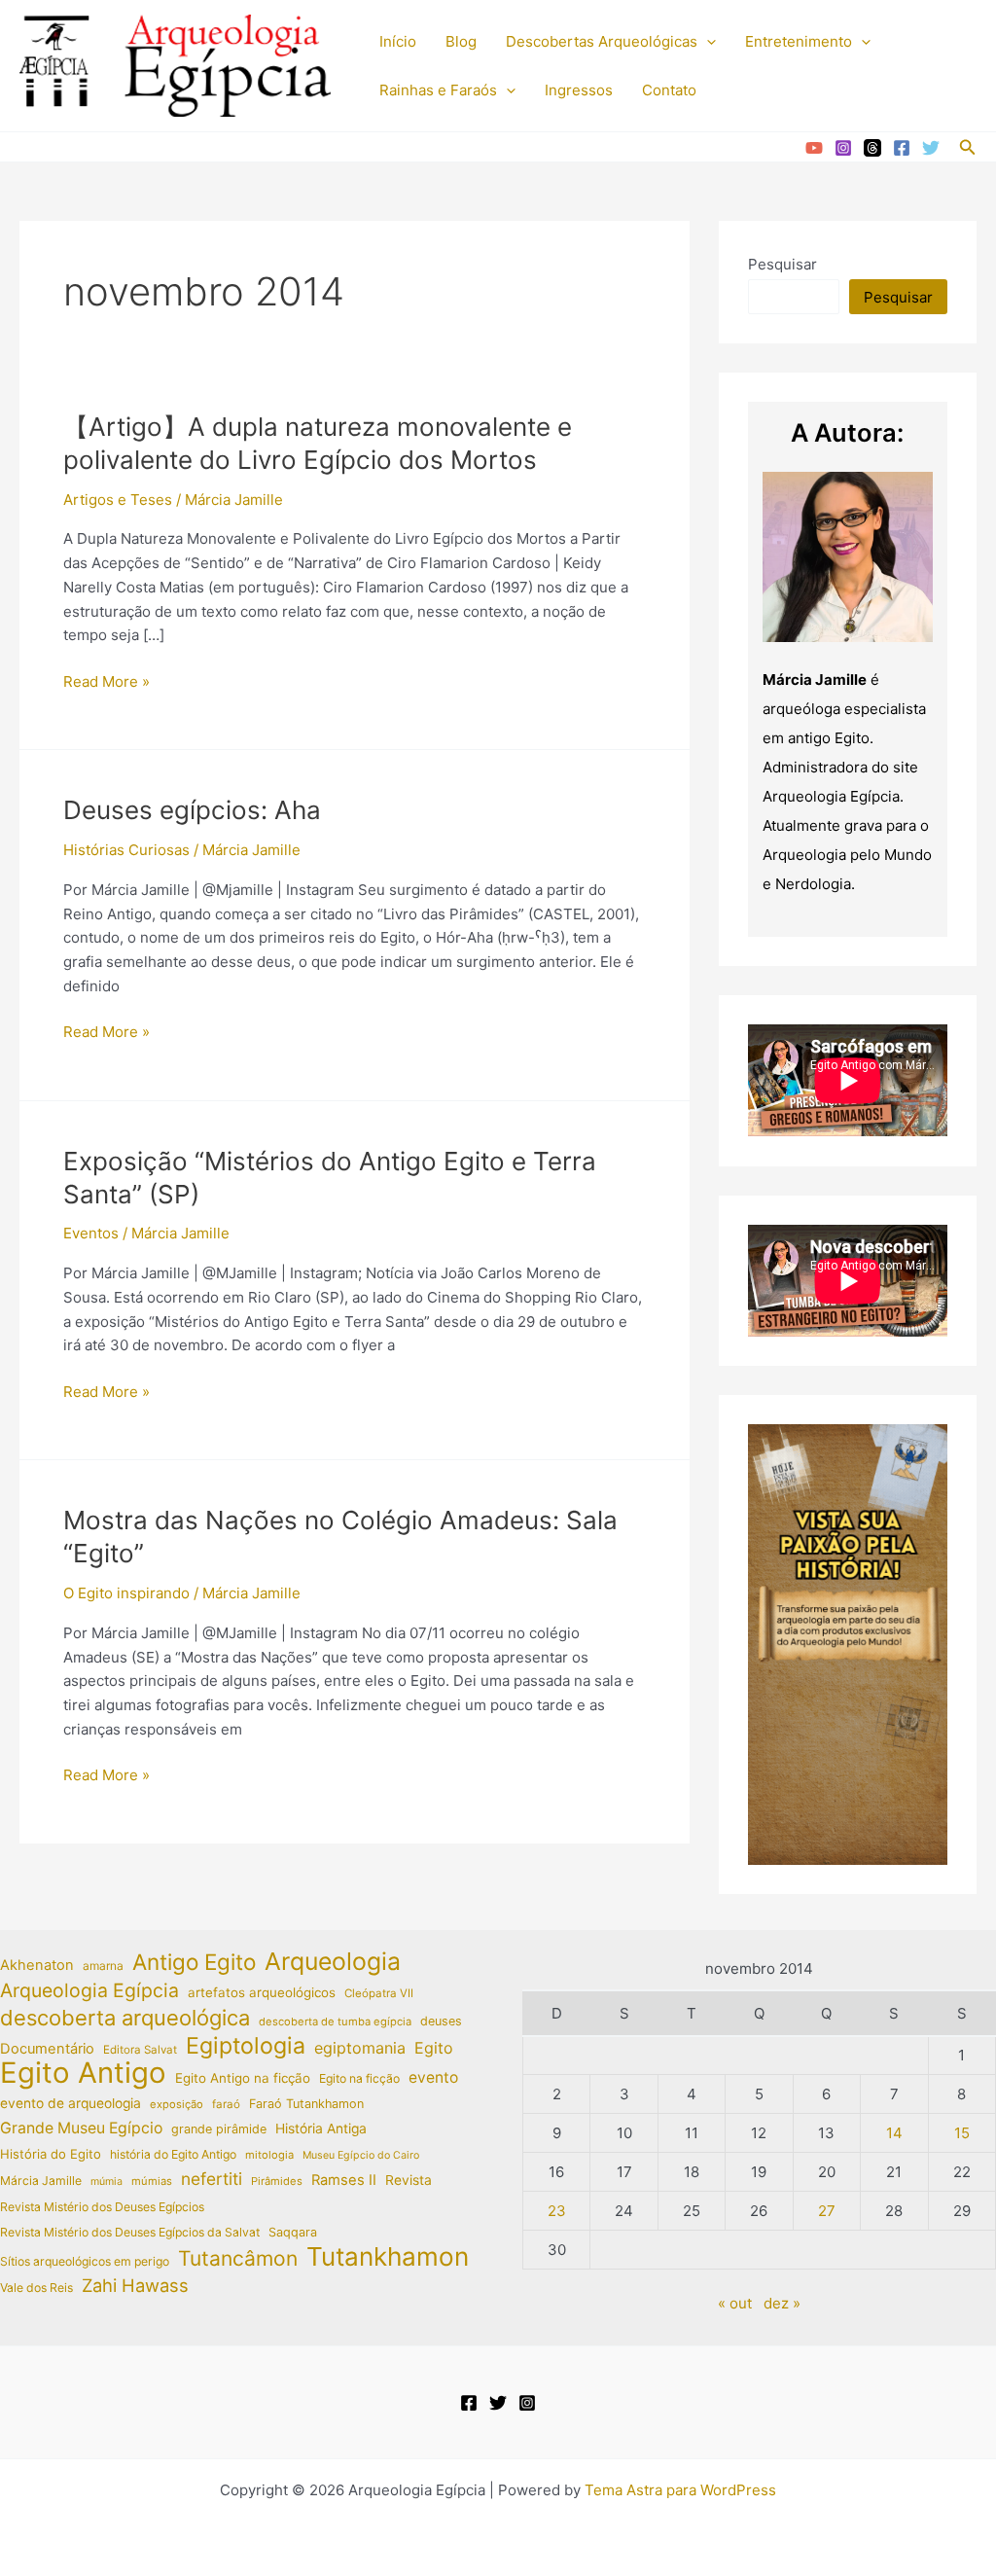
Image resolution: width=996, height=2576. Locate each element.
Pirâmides (277, 2181)
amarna (103, 1966)
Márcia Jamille (41, 2181)
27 (827, 2211)
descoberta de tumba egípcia (335, 2021)
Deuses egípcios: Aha (192, 810)
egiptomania (360, 2048)
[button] (707, 42)
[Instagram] (843, 148)
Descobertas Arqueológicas (602, 41)
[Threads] (872, 148)
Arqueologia (333, 1962)
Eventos (91, 1233)
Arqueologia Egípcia (89, 1990)
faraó (226, 2104)
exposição (177, 2104)
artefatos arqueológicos (262, 1992)
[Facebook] (902, 148)
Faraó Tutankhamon (306, 2104)
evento (433, 2077)
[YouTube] (814, 148)
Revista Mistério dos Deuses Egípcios (102, 2207)
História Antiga (321, 2129)
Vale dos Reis (36, 2288)
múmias (152, 2181)
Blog (461, 41)
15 (962, 2133)
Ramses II (344, 2180)
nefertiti (212, 2179)
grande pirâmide (219, 2129)
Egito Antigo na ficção (243, 2078)
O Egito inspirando (126, 1593)
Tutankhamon (388, 2257)
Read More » (107, 683)
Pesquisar (783, 264)
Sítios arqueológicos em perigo (85, 2261)
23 (557, 2211)
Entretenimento (799, 41)
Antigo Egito (194, 1963)
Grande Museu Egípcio (81, 2128)
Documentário (47, 2049)
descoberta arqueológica (125, 2018)
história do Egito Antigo (173, 2154)
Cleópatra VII (379, 1993)
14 (894, 2133)
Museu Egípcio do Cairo (361, 2155)
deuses (441, 2021)
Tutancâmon (238, 2259)
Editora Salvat (140, 2050)
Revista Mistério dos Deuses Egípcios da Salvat (130, 2232)
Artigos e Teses (118, 500)
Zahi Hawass (135, 2285)
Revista (409, 2180)
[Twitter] (931, 148)
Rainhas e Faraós (438, 90)
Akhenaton (37, 1965)
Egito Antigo (83, 2074)
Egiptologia (246, 2046)
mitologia (269, 2155)
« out (735, 2303)
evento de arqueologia (71, 2103)
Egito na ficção (359, 2078)
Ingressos (579, 90)
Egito (434, 2048)
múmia (107, 2182)
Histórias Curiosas (126, 850)
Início (398, 41)
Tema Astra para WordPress (680, 2490)
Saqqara (293, 2232)
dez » (782, 2303)
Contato (669, 90)
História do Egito (51, 2154)
